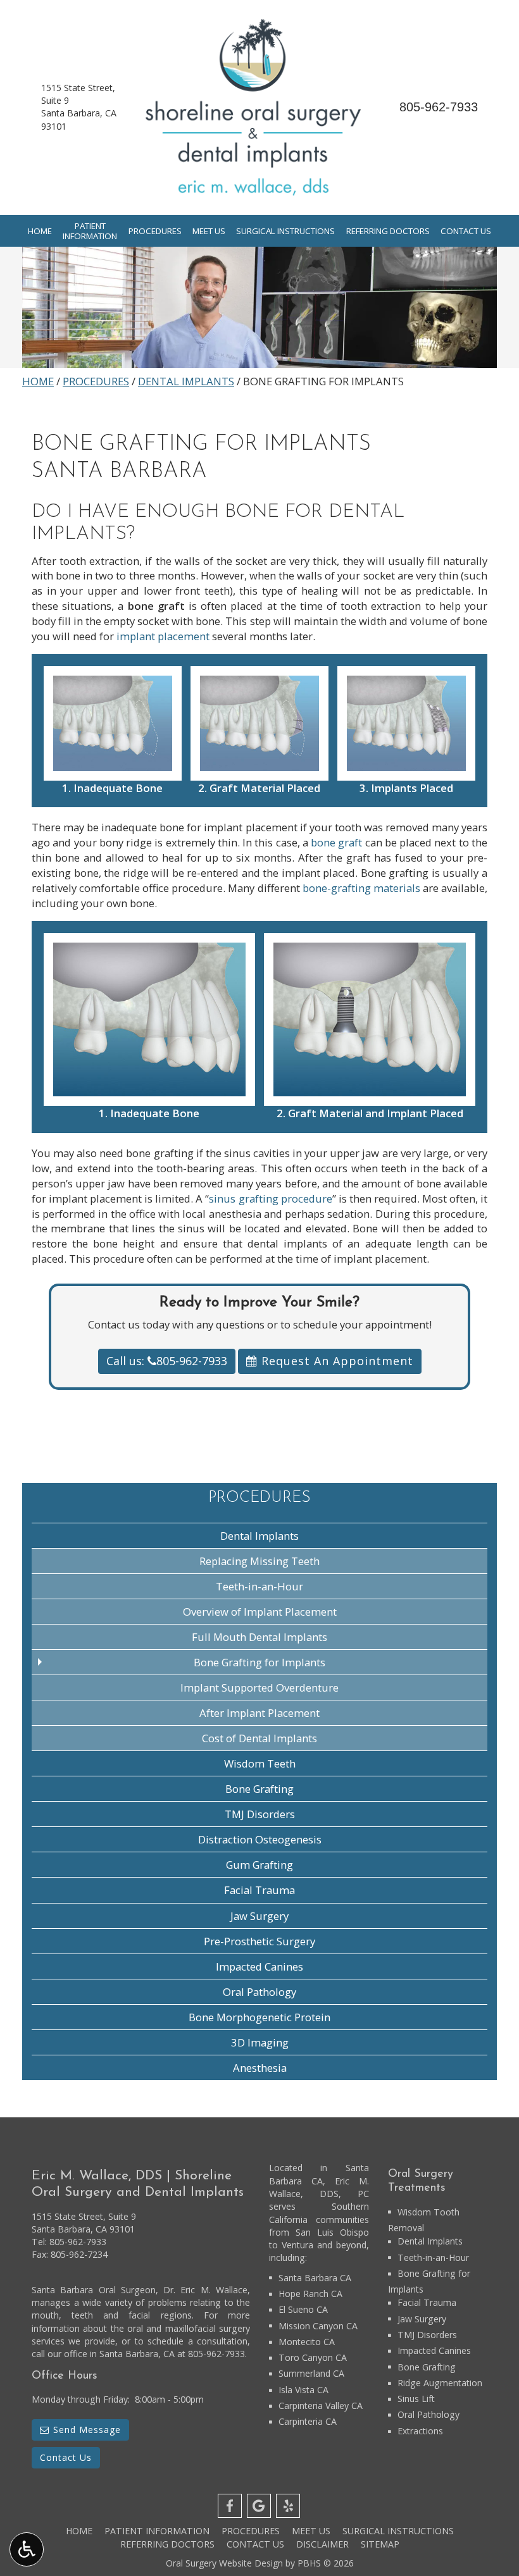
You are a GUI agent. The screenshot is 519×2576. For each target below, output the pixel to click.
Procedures (155, 231)
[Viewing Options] (27, 2549)
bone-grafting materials (361, 888)
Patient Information (157, 2531)
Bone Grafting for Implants (259, 1662)
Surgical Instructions (285, 231)
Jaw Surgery (259, 1916)
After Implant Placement (259, 1713)
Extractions (420, 2431)
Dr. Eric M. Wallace (205, 2290)
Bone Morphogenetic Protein (259, 2017)
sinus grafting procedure (270, 1198)
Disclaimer (322, 2544)
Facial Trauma (259, 1890)
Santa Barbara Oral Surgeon (94, 2290)
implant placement (163, 636)
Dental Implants (186, 381)
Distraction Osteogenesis (260, 1839)
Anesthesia (260, 2068)
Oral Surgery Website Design (224, 2563)
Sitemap (380, 2544)
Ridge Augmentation (440, 2383)
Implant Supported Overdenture (259, 1687)
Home (40, 231)
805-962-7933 (439, 107)
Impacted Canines (259, 1966)
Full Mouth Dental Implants (259, 1637)
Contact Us (466, 231)
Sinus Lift (416, 2399)
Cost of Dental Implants (259, 1738)
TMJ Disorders (260, 1814)
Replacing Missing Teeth (259, 1561)
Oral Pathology (259, 1992)
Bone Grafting (259, 1789)
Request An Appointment (335, 1361)
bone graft (336, 842)
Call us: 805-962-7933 (167, 1361)
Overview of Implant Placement (260, 1612)
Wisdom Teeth (260, 1763)
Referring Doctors (388, 231)
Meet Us (209, 231)
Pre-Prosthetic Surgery (259, 1941)
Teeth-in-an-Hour (259, 1586)
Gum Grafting (259, 1865)
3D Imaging (260, 2042)
